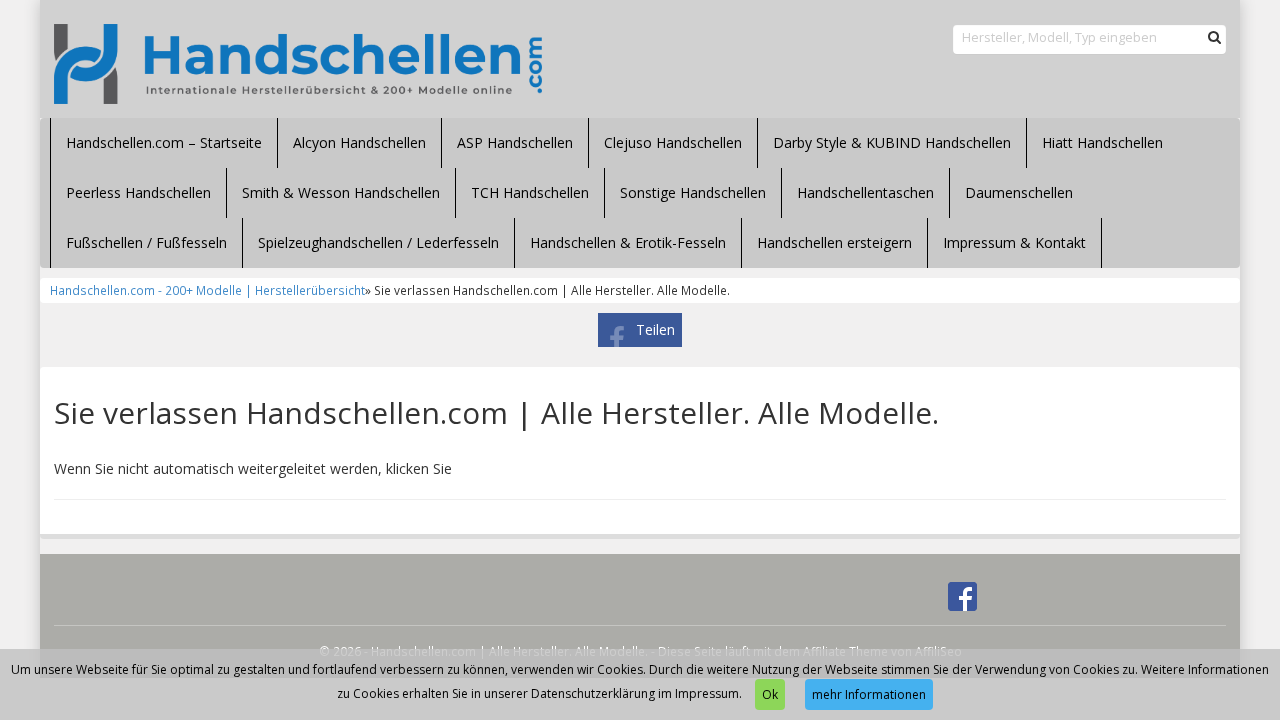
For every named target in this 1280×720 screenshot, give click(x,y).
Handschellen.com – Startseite (164, 142)
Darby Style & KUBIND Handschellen (892, 142)
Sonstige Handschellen (693, 192)
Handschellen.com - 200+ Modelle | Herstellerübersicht (207, 290)
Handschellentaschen (865, 192)
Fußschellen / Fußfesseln (146, 242)
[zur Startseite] (298, 64)
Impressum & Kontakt (1014, 242)
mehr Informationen (869, 694)
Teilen (655, 329)
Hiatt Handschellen (1102, 142)
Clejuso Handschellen (673, 142)
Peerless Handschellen (138, 192)
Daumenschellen (1019, 192)
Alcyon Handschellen (359, 142)
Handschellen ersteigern (834, 242)
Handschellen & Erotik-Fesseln (628, 242)
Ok (770, 694)
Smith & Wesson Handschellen (341, 192)
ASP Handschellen (515, 142)
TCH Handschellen (530, 192)
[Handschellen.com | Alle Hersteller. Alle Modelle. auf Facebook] (962, 595)
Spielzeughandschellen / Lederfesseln (378, 242)
